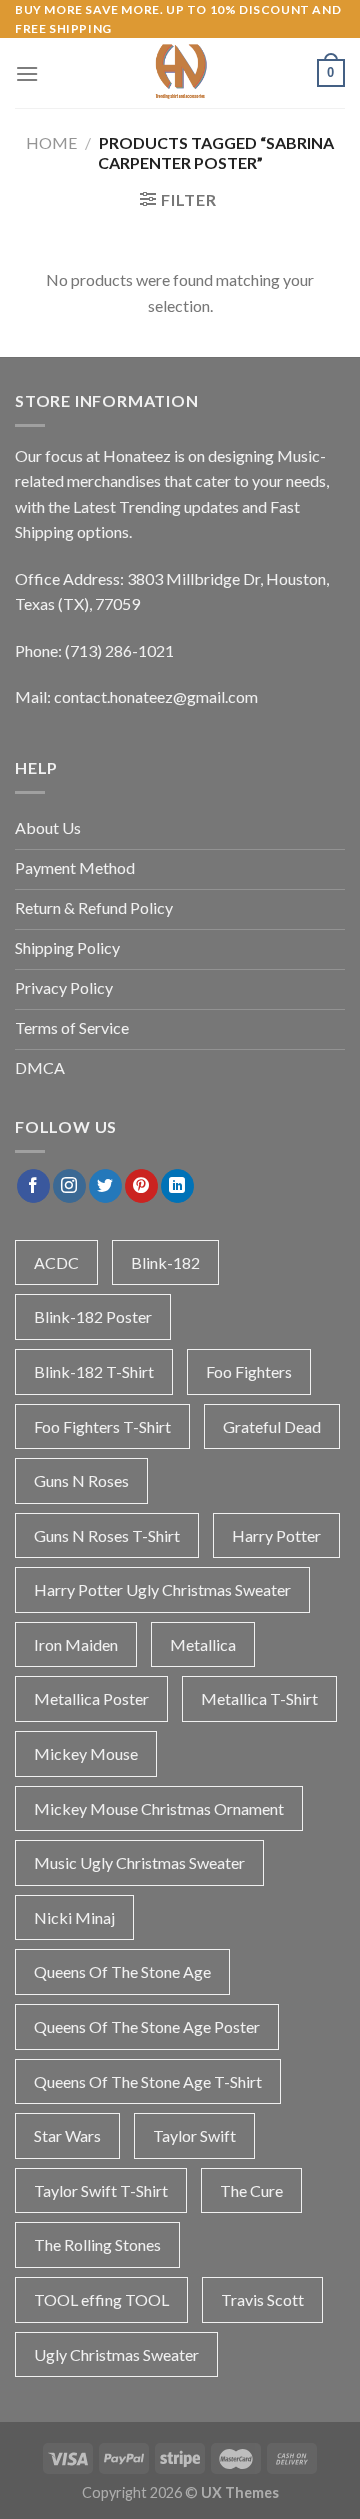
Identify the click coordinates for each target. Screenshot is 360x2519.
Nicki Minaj (74, 1917)
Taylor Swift (194, 2135)
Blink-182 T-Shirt (94, 1371)
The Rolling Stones (97, 2244)
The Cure (251, 2190)
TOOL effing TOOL (101, 2299)
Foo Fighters (249, 1371)
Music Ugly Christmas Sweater (139, 1862)
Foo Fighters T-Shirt (102, 1426)
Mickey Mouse (86, 1753)
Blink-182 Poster (93, 1316)
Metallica (203, 1644)
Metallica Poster (91, 1698)
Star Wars (67, 2135)
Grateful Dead (272, 1426)
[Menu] (27, 73)
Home (51, 142)
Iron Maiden (76, 1644)
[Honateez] (180, 73)
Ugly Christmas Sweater (116, 2354)
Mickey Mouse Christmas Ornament (159, 1808)
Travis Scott (262, 2299)
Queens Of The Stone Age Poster (147, 2026)
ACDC (56, 1262)
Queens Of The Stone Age (122, 1971)
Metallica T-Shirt (259, 1698)
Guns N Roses (81, 1480)
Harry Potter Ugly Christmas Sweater (162, 1589)
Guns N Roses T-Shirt (107, 1535)
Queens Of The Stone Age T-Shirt (148, 2081)
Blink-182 (165, 1262)
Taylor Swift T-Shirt (101, 2190)
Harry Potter (276, 1535)
